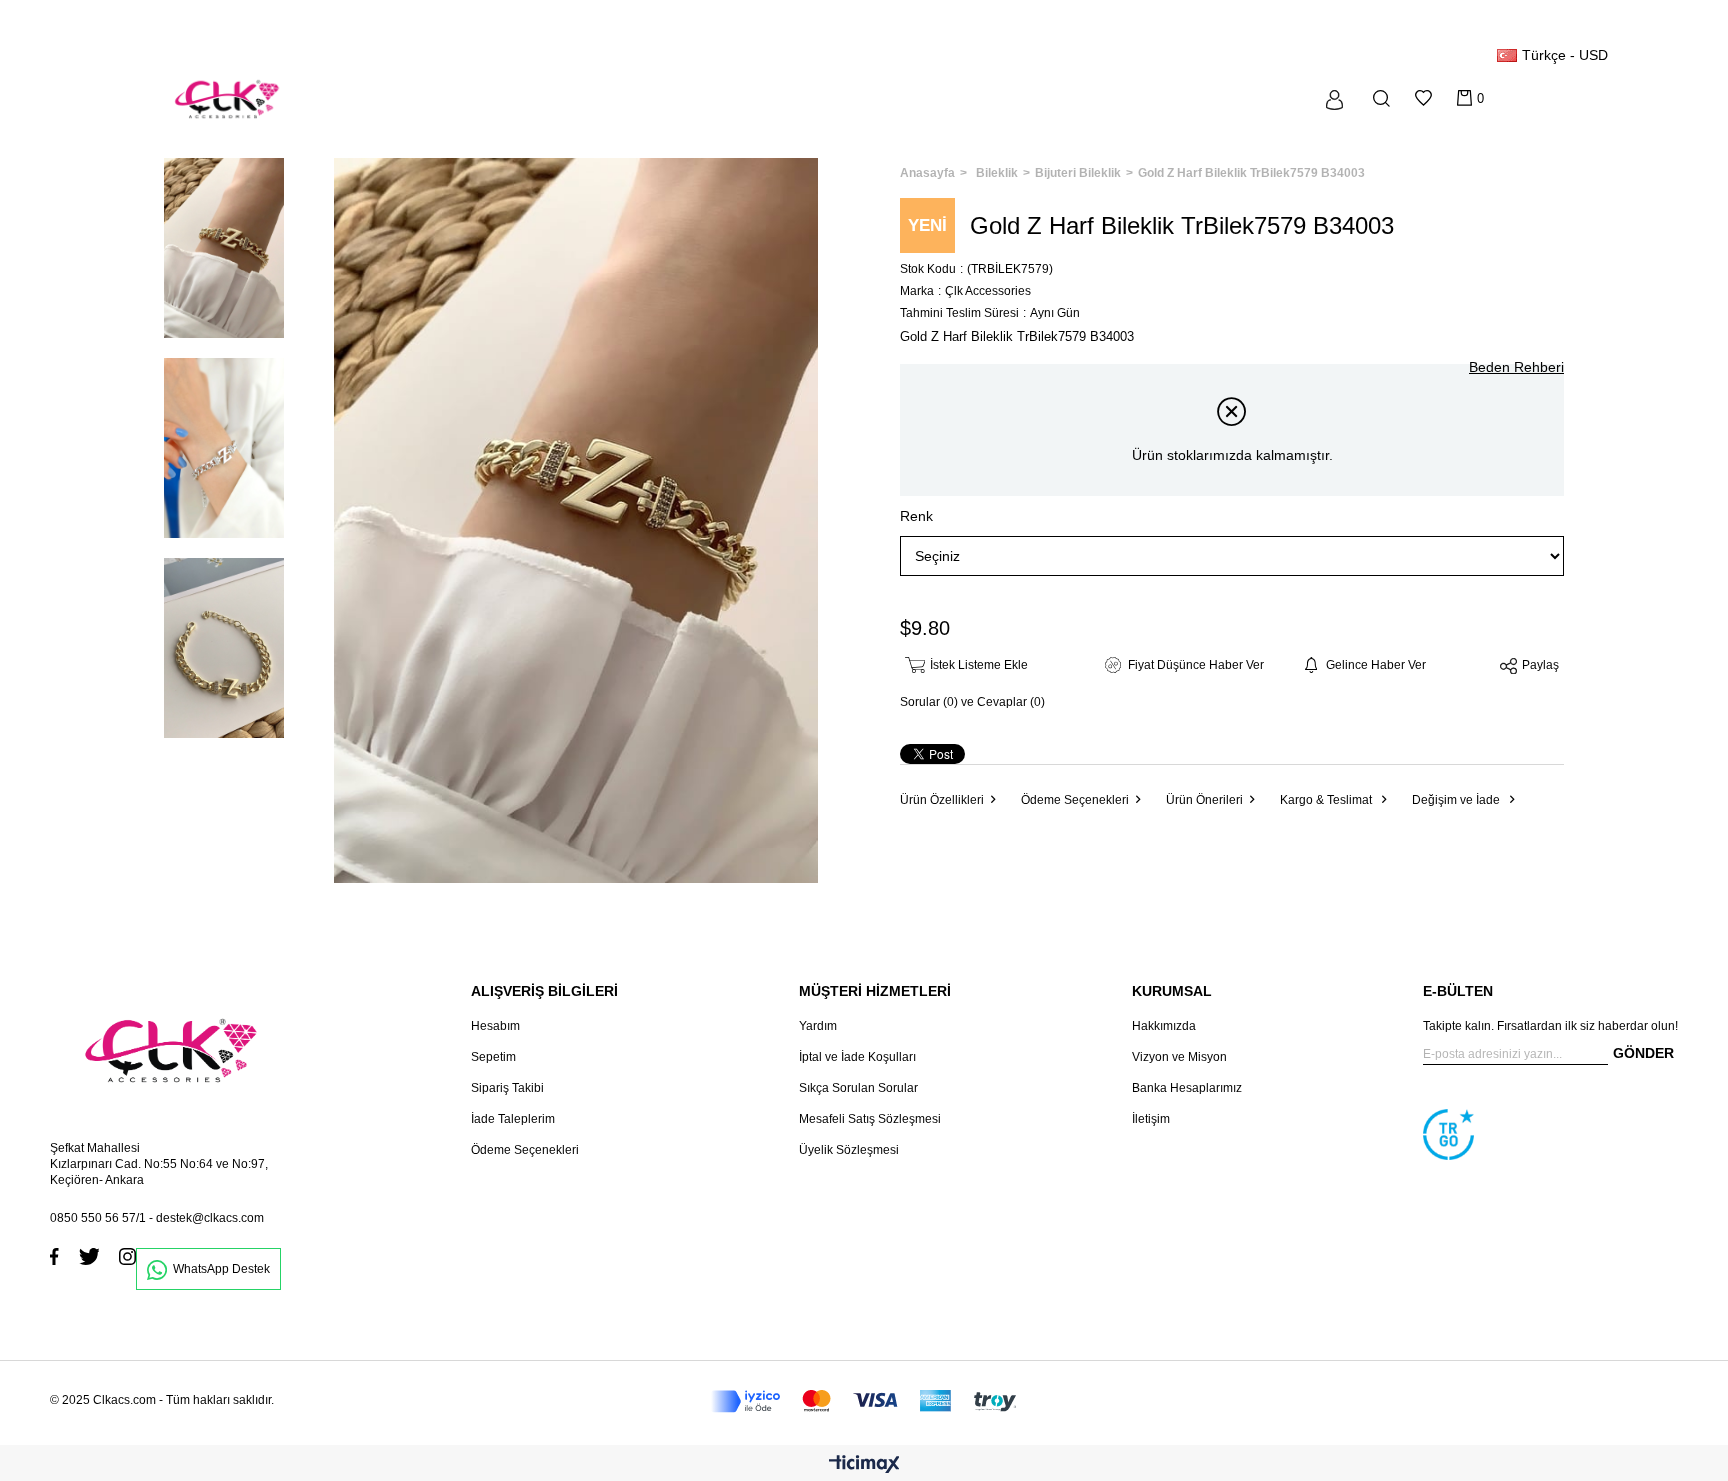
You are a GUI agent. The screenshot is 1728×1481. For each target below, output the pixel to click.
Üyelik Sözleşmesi (849, 1150)
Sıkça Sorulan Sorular (858, 1088)
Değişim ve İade (1457, 800)
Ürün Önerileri (1204, 800)
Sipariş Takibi (507, 1088)
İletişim (1151, 1119)
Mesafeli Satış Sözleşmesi (870, 1119)
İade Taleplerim (513, 1119)
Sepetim (493, 1057)
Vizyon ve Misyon (1179, 1057)
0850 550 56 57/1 (98, 1218)
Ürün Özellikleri (942, 800)
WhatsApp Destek (221, 1269)
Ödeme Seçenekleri (1075, 800)
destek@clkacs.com (210, 1218)
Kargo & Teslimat (1327, 800)
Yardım (818, 1026)
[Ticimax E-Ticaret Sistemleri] (864, 1465)
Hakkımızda (1164, 1026)
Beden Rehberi (1516, 367)
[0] (1464, 98)
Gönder (1643, 1053)
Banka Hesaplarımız (1187, 1088)
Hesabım (495, 1026)
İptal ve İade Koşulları (857, 1057)
